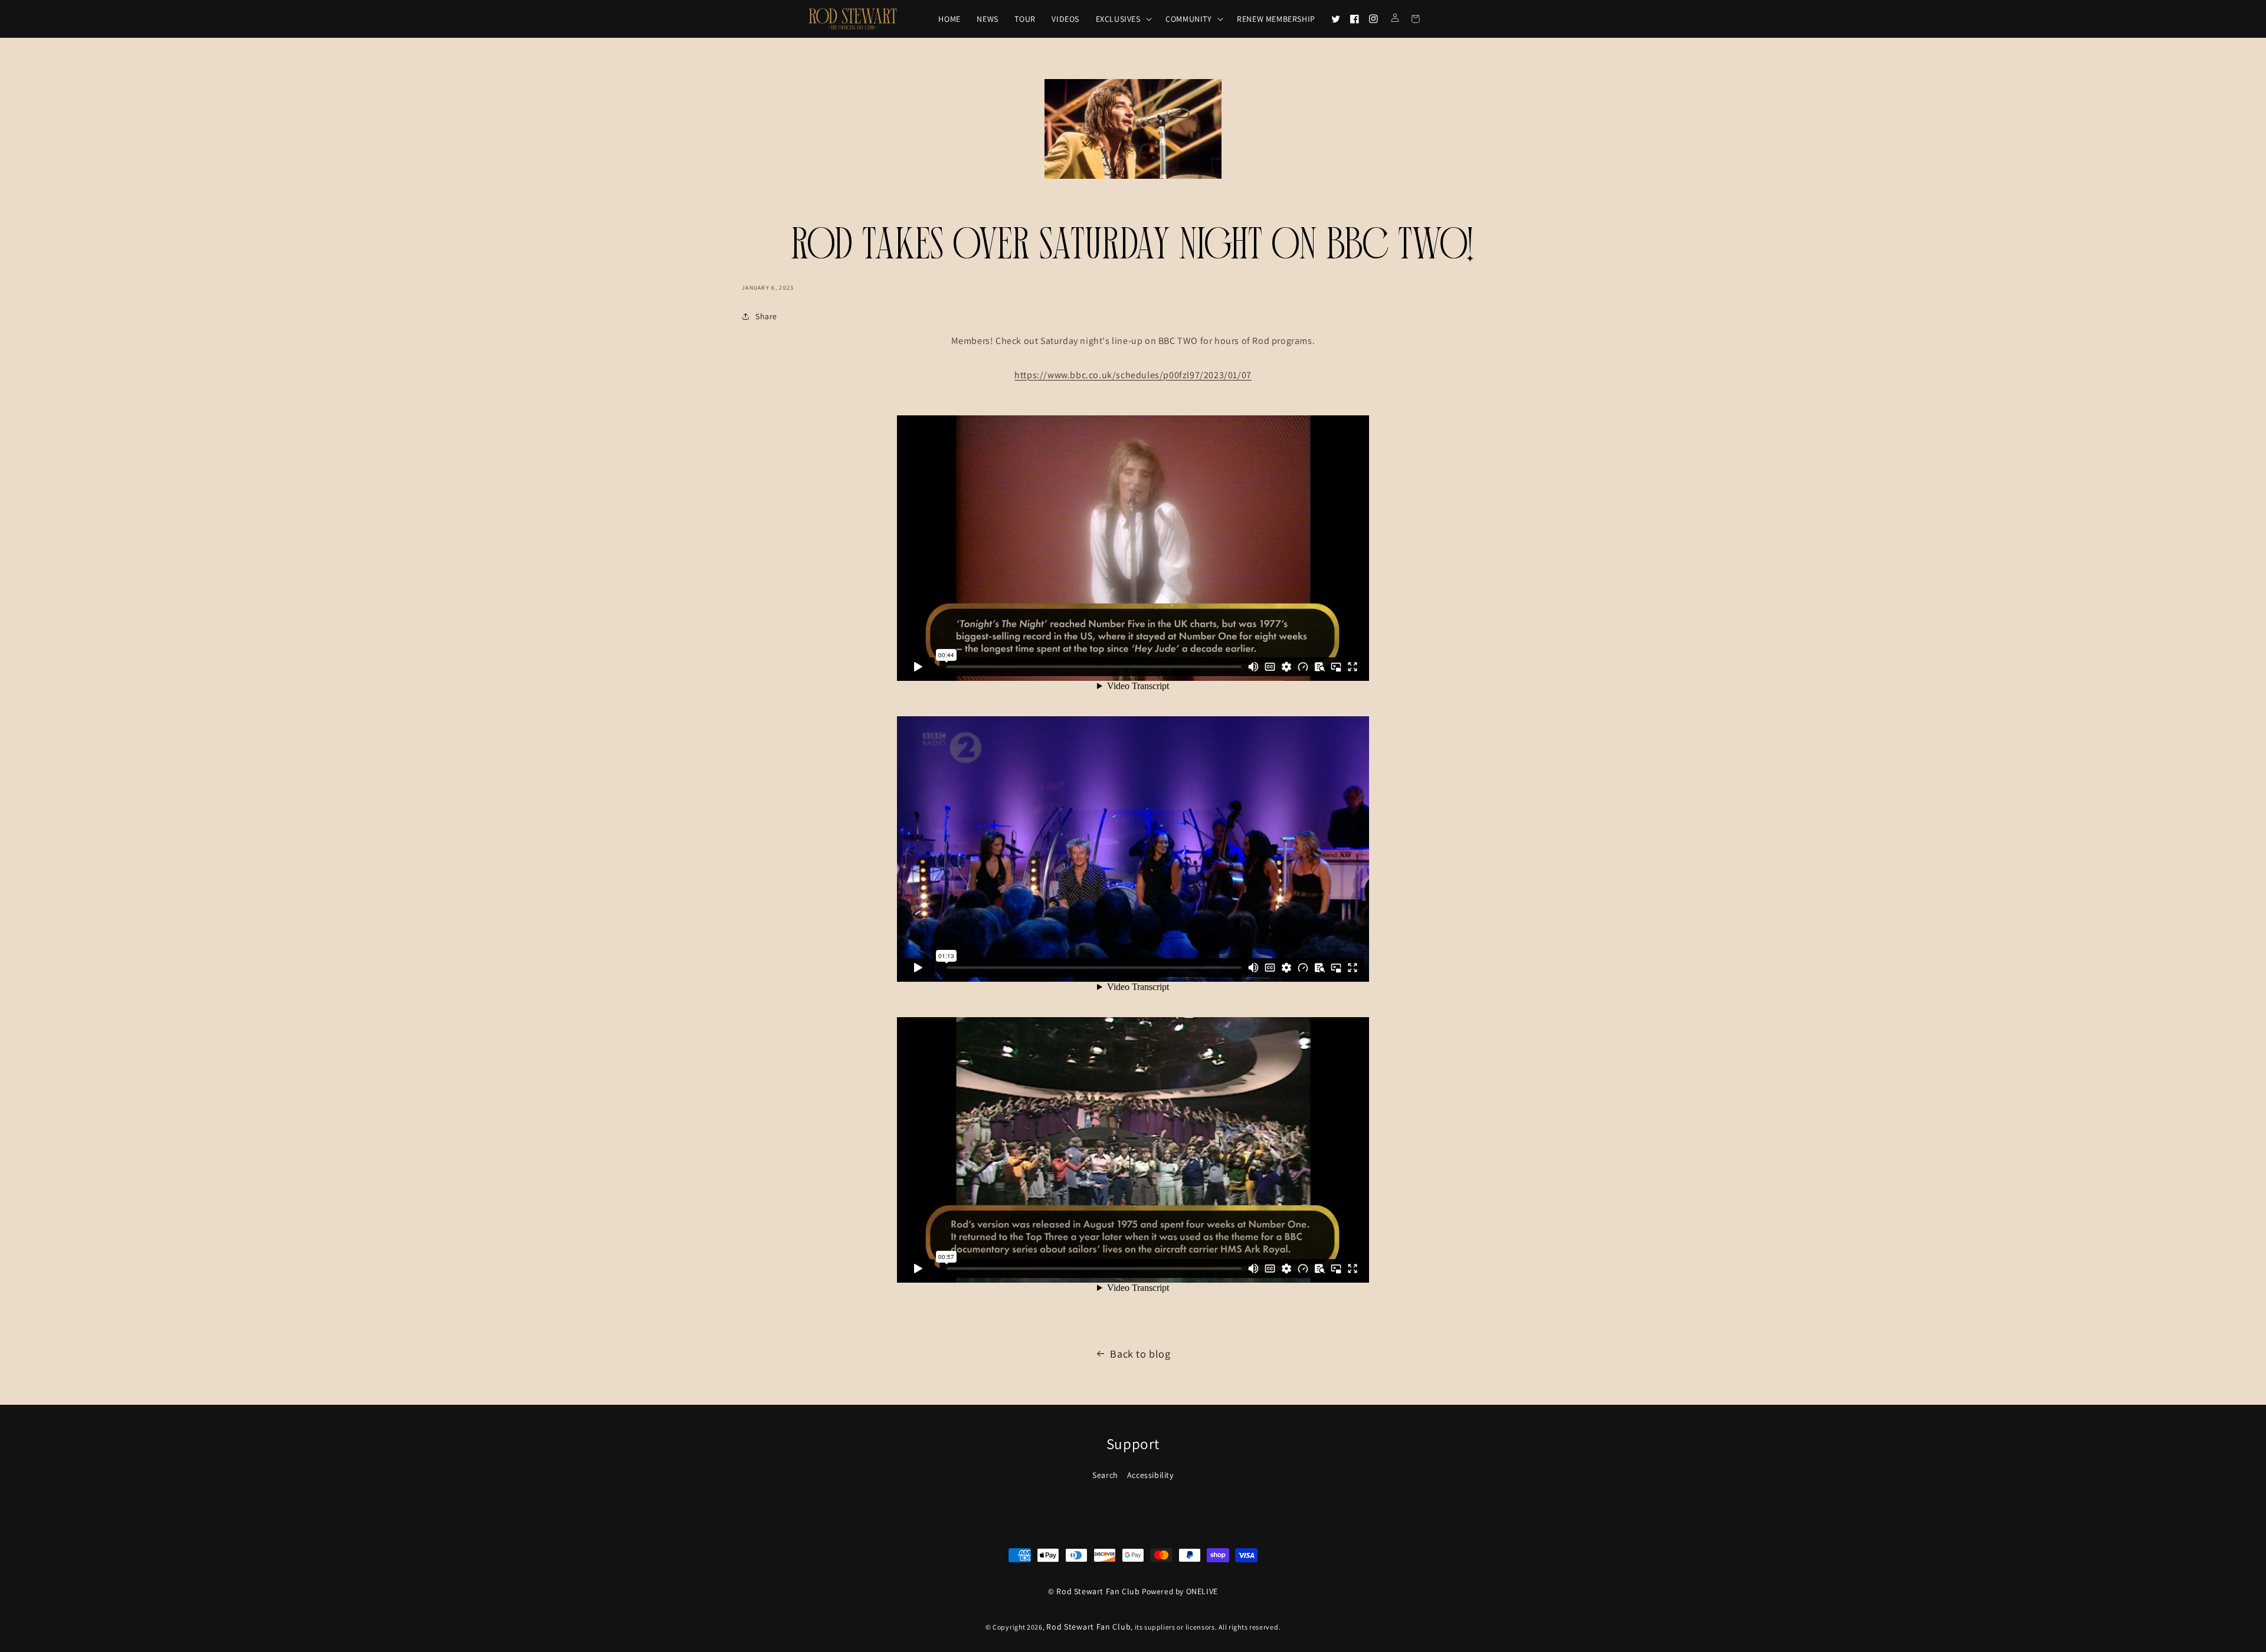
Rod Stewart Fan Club (1098, 1591)
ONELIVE (1202, 1591)
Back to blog (1140, 1354)
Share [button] (766, 316)
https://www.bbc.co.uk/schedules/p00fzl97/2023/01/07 (1133, 375)
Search (1105, 1475)
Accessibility (1150, 1475)
